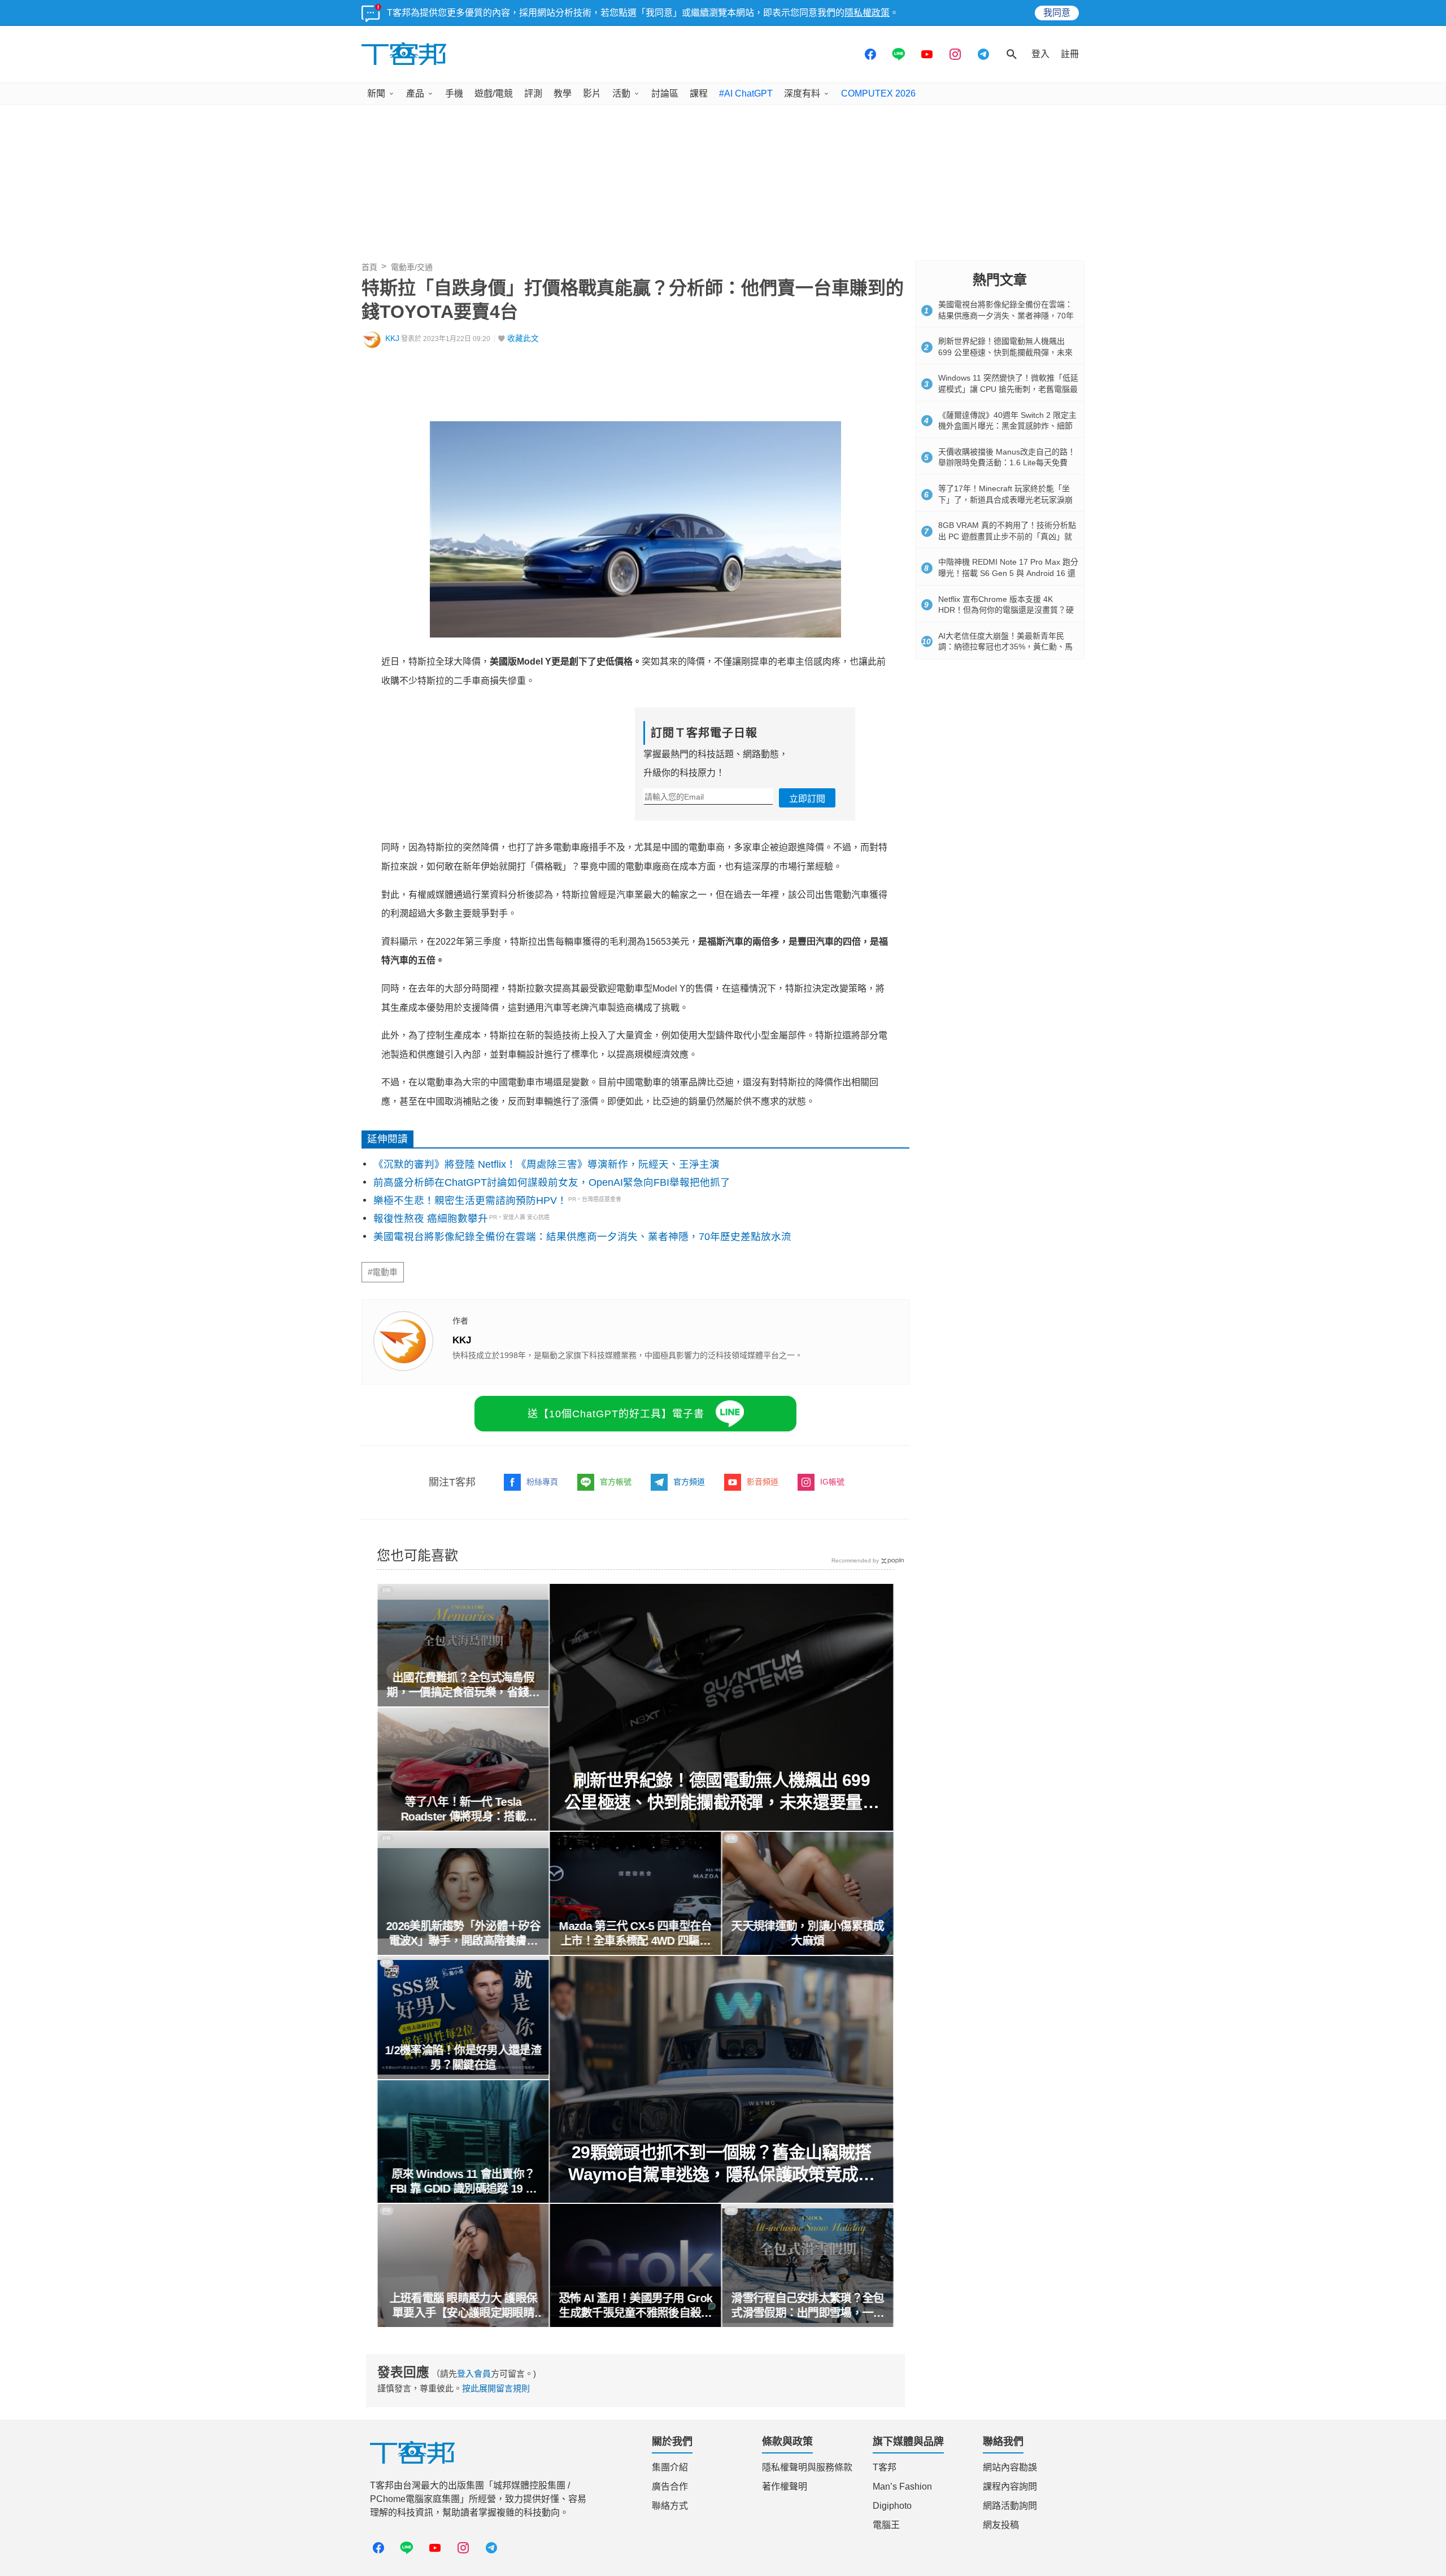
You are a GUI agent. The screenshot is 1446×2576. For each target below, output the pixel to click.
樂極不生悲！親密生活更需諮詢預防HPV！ (470, 1200)
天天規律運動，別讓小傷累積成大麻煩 (808, 1933)
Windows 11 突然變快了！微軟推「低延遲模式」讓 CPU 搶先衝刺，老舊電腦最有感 (1008, 389)
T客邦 (885, 2467)
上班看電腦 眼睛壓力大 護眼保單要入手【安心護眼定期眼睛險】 (463, 2306)
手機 (454, 93)
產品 (415, 93)
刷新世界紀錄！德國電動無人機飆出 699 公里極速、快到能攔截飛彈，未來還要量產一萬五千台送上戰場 (722, 1792)
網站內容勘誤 (1010, 2467)
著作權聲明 (785, 2487)
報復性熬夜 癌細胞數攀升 (431, 1219)
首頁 (369, 267)
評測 (533, 93)
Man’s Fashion (902, 2487)
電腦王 (886, 2525)
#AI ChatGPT (746, 93)
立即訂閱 (807, 799)
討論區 (665, 93)
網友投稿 (1001, 2525)
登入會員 (474, 2374)
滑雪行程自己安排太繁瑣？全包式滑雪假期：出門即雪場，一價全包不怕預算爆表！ (808, 2306)
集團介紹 (670, 2467)
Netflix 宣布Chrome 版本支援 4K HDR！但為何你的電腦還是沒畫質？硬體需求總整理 (1006, 610)
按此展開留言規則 (496, 2388)
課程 (699, 93)
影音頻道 (763, 1482)
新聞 (376, 93)
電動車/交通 (412, 267)
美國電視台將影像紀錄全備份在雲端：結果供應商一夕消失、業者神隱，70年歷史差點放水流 (582, 1237)
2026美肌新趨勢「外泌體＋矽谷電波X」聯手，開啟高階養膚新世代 (463, 1934)
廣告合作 (670, 2487)
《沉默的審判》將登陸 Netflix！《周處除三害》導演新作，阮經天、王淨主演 (546, 1164)
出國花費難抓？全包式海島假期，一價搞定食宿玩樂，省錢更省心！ (463, 1686)
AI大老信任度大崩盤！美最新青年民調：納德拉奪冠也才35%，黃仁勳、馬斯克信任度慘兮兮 (1005, 647)
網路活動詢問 (1010, 2506)
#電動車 (383, 1272)
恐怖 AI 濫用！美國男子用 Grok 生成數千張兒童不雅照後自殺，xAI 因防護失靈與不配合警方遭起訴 (635, 2306)
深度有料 (802, 93)
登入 (1040, 54)
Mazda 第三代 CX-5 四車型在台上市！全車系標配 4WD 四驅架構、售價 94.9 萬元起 (635, 1934)
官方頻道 (689, 1482)
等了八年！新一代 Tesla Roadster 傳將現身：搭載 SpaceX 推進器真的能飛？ (463, 1810)
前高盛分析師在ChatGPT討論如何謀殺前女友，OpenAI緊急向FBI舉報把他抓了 (552, 1182)
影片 (592, 93)
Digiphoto (892, 2506)
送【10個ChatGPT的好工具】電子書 (616, 1414)
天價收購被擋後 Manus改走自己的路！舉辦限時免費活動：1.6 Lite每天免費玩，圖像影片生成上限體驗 (1007, 463)
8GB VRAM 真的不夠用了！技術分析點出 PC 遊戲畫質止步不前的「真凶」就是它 (1007, 536)
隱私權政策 (867, 13)
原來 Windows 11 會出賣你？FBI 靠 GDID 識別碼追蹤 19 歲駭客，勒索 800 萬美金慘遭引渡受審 (463, 2182)
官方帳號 (616, 1482)
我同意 (1057, 13)
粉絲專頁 (542, 1482)
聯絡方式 (670, 2506)
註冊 (1070, 54)
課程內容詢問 (1010, 2487)
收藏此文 (523, 339)
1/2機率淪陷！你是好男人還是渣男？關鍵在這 (463, 2058)
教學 (563, 93)
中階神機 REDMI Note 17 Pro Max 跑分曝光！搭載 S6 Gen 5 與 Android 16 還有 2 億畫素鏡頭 (1008, 573)
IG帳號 (832, 1482)
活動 (621, 93)
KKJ (392, 339)
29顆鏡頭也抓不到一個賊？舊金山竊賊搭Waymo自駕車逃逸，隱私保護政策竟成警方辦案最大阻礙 (722, 2164)
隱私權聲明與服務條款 (807, 2467)
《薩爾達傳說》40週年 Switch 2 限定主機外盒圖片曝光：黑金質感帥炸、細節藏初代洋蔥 (1007, 426)
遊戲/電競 (494, 93)
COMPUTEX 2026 (878, 93)
